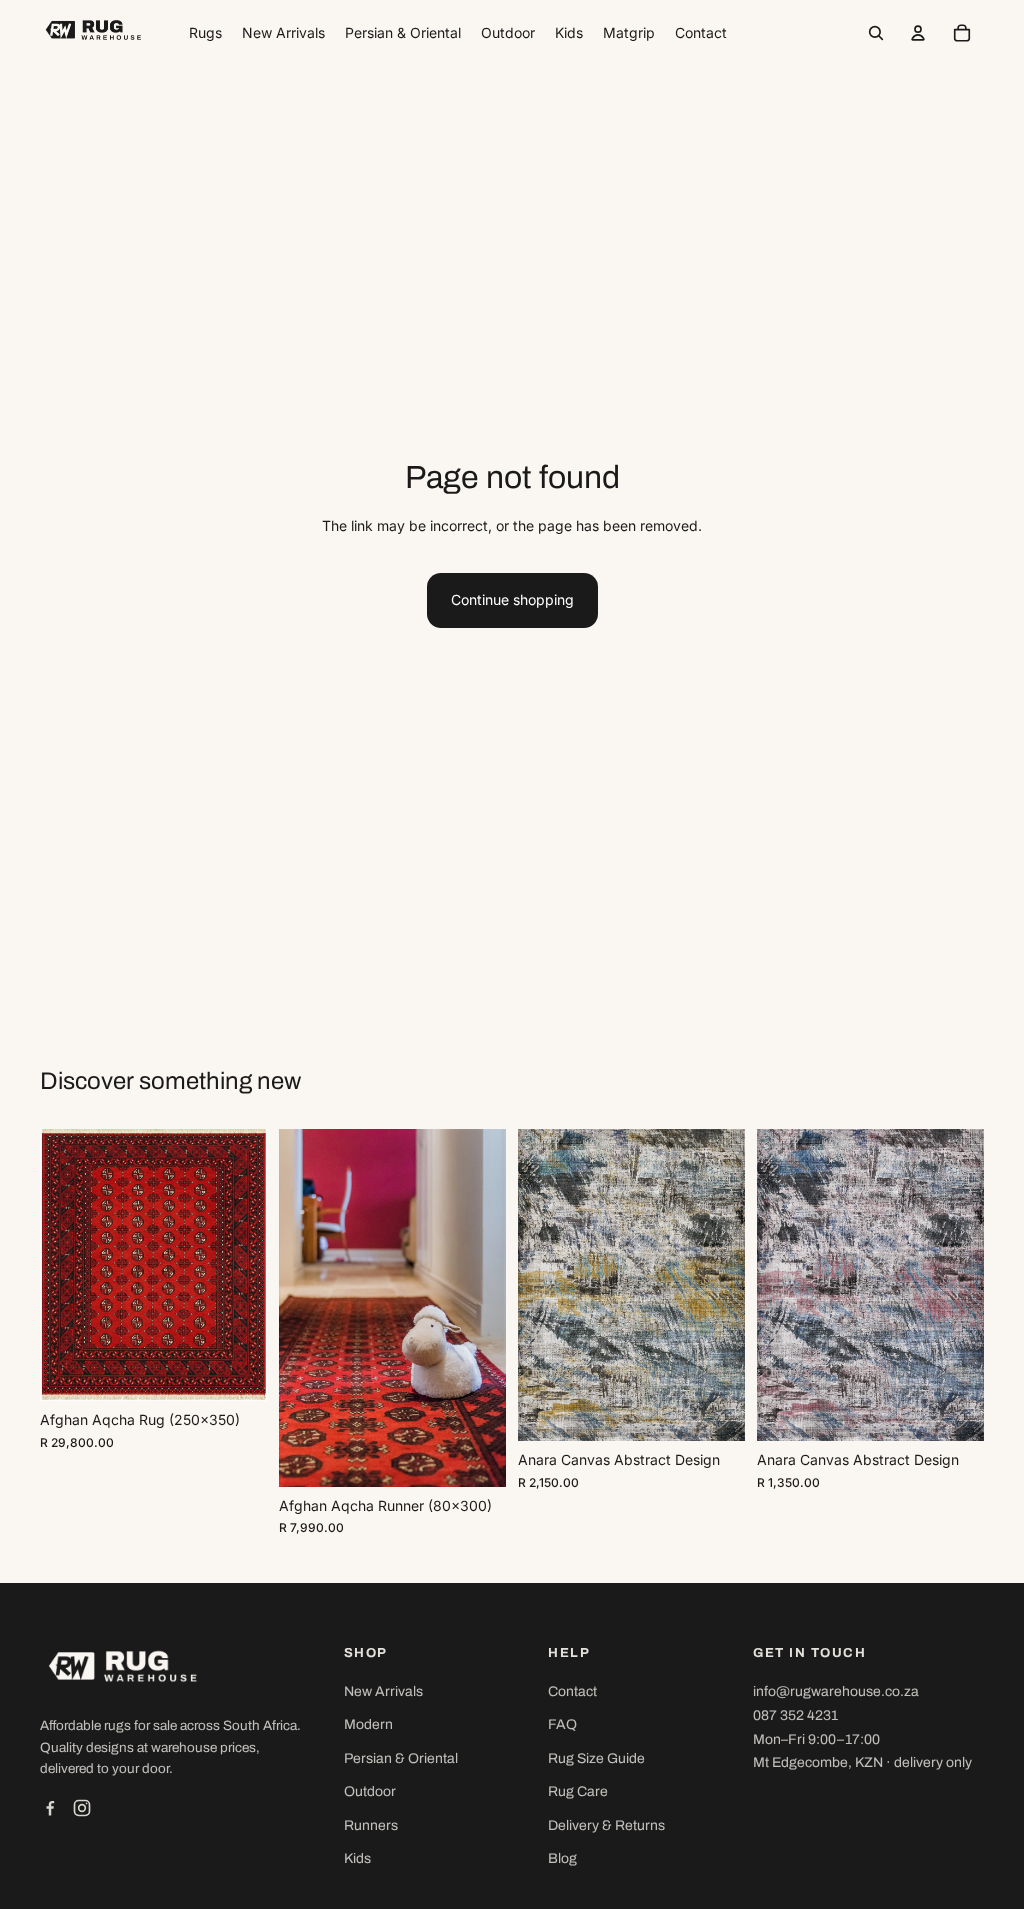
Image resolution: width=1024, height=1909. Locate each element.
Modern (368, 1724)
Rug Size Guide (596, 1758)
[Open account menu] (918, 33)
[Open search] (876, 33)
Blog (562, 1858)
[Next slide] (251, 1265)
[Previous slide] (55, 1265)
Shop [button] (366, 1653)
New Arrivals (383, 1691)
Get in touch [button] (809, 1653)
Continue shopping (512, 599)
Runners (371, 1825)
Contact (572, 1691)
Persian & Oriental (401, 1758)
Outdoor (370, 1791)
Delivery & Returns (606, 1825)
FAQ (562, 1724)
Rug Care (578, 1791)
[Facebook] (50, 1808)
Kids (357, 1858)
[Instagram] (82, 1808)
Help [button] (569, 1653)
